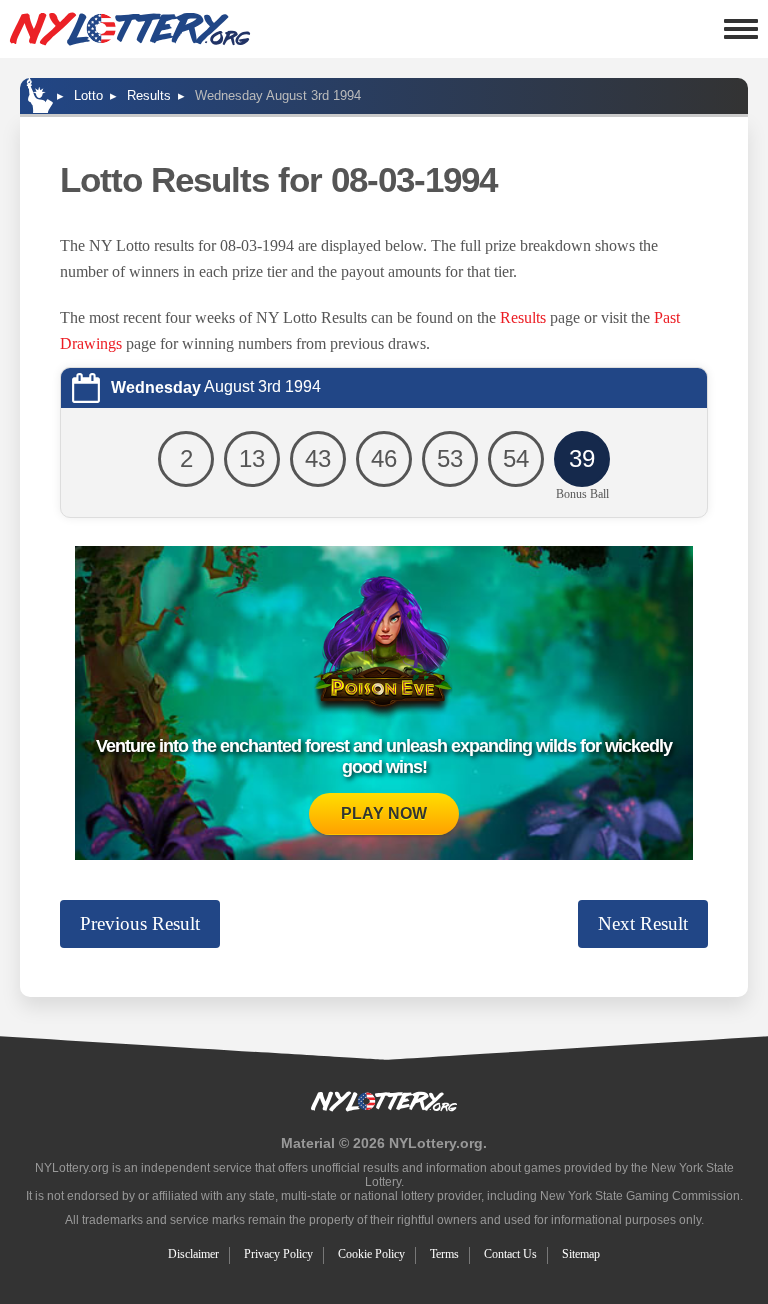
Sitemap (581, 1254)
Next (643, 923)
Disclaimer (193, 1254)
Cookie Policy (371, 1254)
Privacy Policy (278, 1254)
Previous (140, 923)
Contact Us (510, 1254)
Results (523, 317)
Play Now (384, 813)
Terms (444, 1254)
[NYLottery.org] (130, 29)
